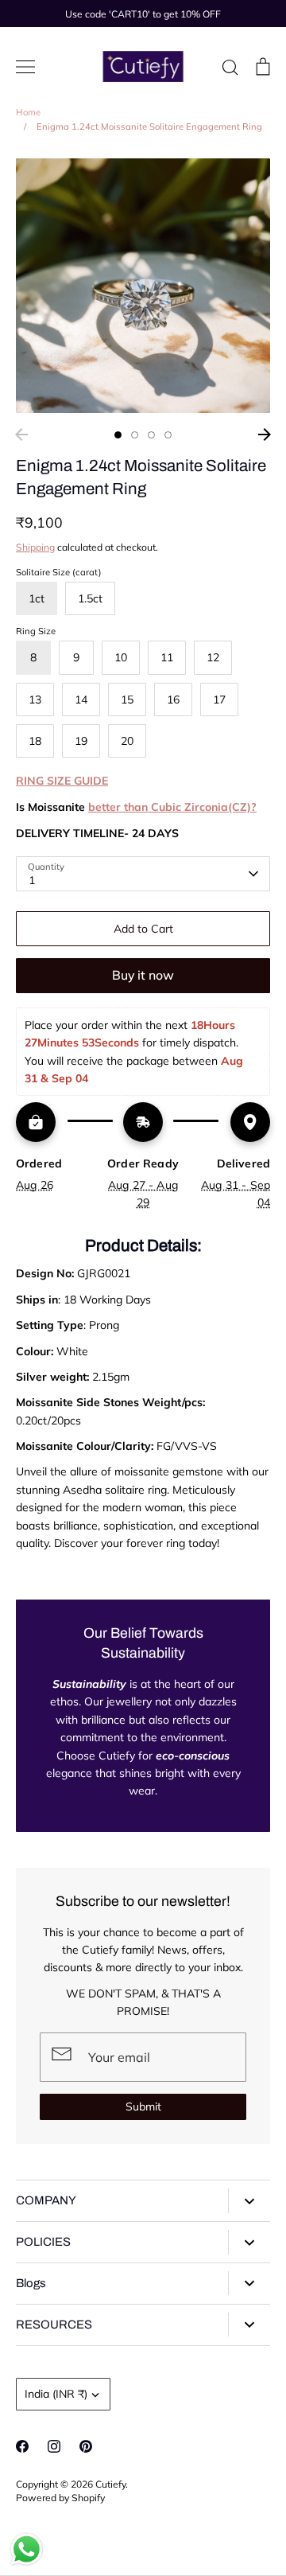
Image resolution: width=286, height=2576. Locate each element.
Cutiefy (110, 2484)
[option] (143, 286)
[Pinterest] (86, 2446)
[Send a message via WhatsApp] (27, 2549)
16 (173, 700)
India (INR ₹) (56, 2394)
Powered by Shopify (60, 2498)
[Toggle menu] (25, 67)
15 (127, 700)
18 (35, 741)
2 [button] (135, 435)
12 (213, 657)
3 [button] (151, 435)
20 (127, 741)
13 (35, 700)
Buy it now (143, 975)
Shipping (35, 547)
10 (121, 657)
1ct (37, 598)
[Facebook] (22, 2446)
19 (81, 741)
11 (167, 657)
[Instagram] (54, 2446)
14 (81, 700)
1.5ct (90, 598)
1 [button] (118, 435)
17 (219, 700)
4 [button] (168, 435)
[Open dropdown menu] (249, 2201)
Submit (143, 2106)
